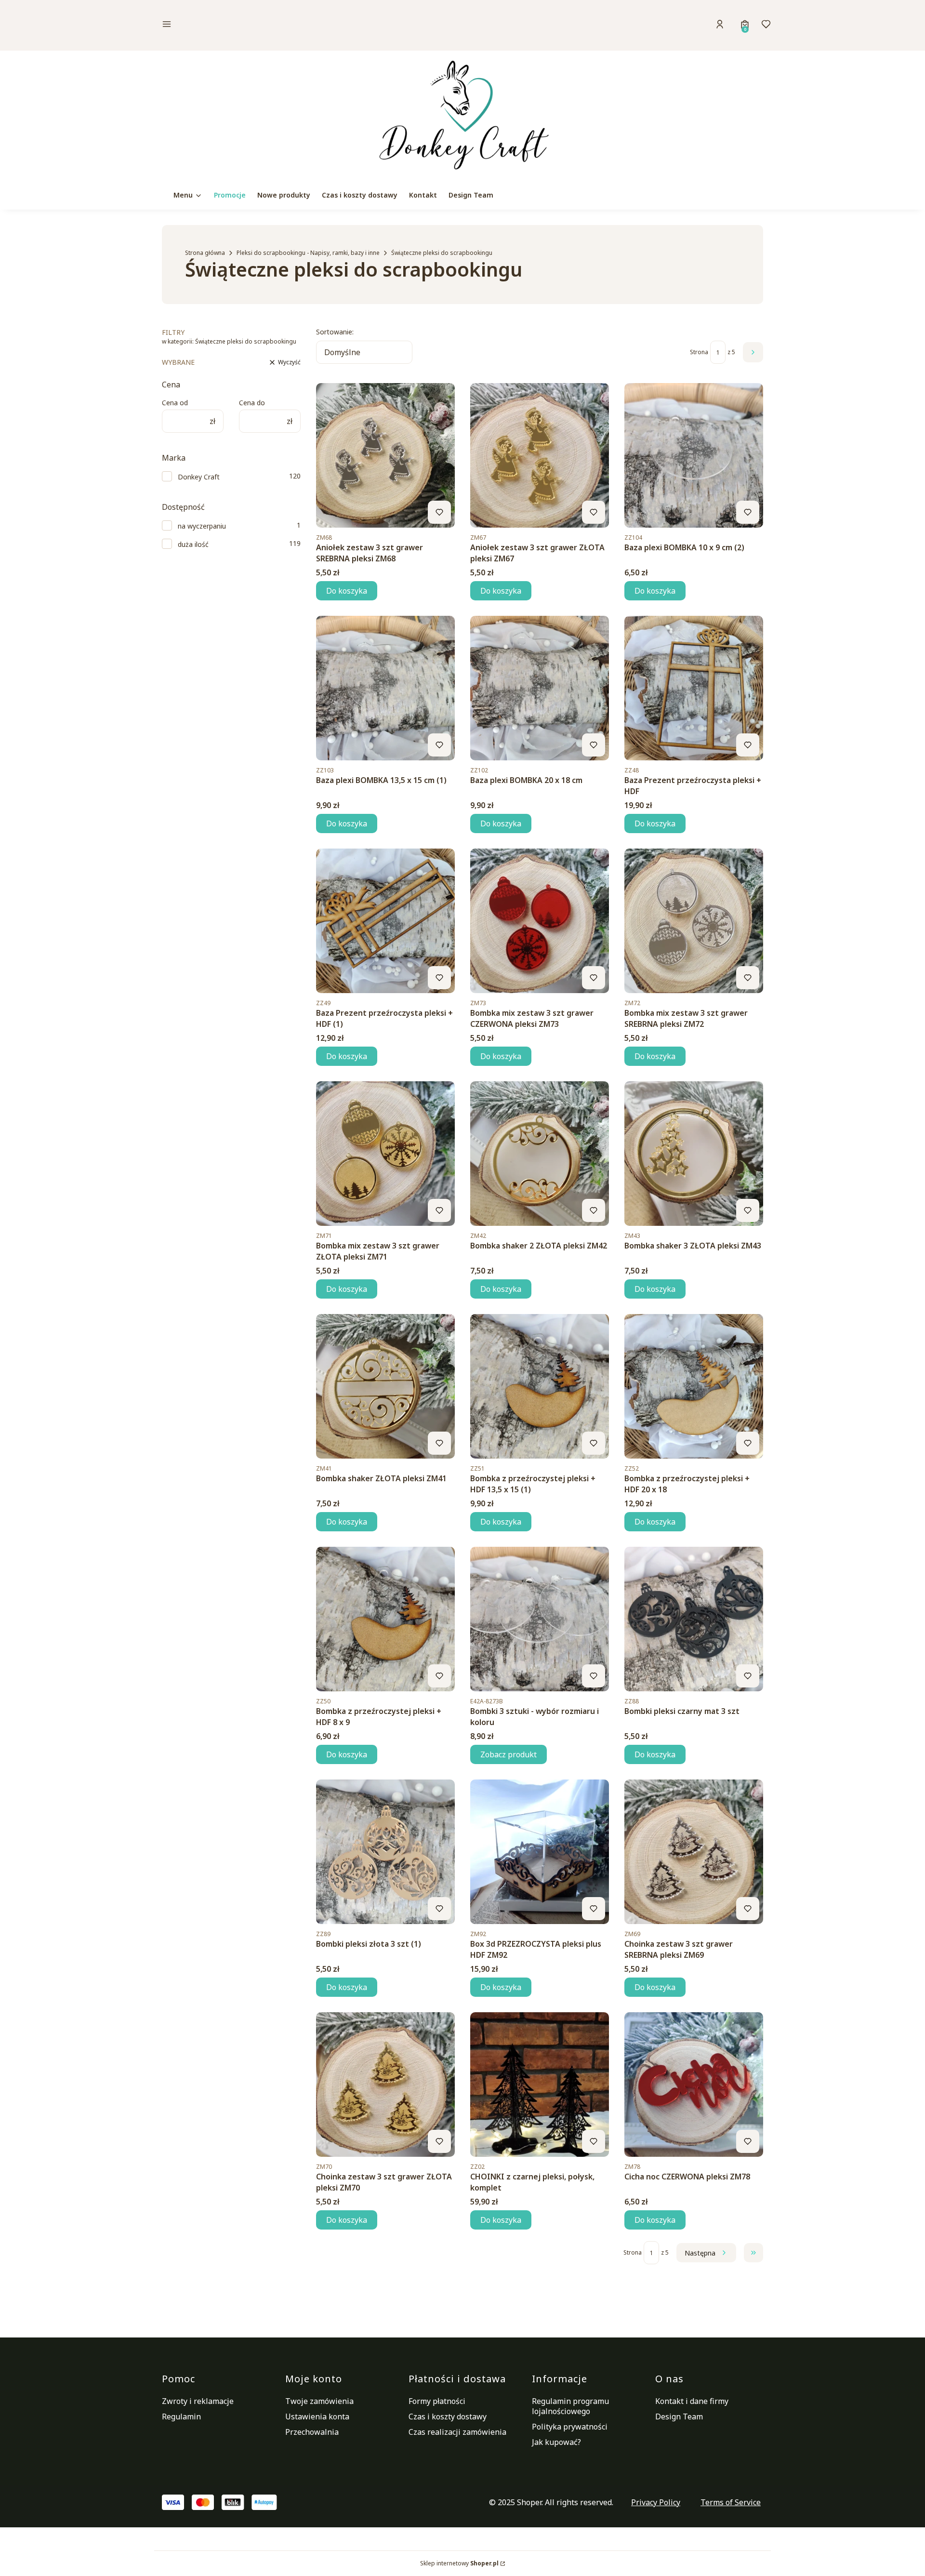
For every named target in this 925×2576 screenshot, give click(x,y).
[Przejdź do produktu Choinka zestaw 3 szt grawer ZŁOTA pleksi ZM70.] (385, 2085)
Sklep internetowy (459, 2563)
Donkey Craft (199, 477)
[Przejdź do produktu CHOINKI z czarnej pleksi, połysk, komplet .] (540, 2085)
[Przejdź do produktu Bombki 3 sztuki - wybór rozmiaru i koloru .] (540, 1619)
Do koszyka (347, 591)
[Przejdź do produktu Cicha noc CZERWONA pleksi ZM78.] (694, 2085)
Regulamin (181, 2417)
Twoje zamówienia (319, 2401)
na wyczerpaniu (202, 526)
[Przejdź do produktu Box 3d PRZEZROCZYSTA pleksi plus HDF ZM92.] (540, 1852)
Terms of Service (731, 2502)
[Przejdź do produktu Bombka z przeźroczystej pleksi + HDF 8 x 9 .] (385, 1619)
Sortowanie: (335, 332)
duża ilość (193, 544)
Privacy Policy (656, 2502)
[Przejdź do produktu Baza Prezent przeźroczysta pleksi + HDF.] (694, 688)
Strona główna (205, 253)
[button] (233, 25)
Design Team (679, 2417)
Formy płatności (437, 2401)
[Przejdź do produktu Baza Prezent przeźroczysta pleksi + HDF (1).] (385, 921)
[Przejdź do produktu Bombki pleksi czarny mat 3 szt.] (694, 1619)
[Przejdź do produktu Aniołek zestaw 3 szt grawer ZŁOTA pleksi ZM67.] (540, 455)
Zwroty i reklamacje (198, 2401)
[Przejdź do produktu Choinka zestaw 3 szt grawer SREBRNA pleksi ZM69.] (694, 1852)
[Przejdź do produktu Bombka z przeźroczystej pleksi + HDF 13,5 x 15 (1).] (540, 1386)
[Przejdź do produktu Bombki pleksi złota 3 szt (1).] (385, 1852)
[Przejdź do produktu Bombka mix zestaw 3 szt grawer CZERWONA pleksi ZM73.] (540, 921)
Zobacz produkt (509, 1754)
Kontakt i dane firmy (692, 2401)
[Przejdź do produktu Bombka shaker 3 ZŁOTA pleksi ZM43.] (694, 1154)
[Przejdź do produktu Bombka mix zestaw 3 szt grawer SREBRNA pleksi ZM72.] (694, 921)
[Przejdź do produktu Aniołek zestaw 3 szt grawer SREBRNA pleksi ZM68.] (385, 455)
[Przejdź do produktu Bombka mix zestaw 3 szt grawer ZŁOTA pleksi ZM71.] (385, 1154)
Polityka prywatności (570, 2427)
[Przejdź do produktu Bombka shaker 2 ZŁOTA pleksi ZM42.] (540, 1154)
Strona (699, 352)
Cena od (175, 403)
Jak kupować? (556, 2442)
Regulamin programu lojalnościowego (570, 2406)
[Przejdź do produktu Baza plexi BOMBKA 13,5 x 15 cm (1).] (385, 688)
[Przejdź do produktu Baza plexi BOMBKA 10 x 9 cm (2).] (694, 455)
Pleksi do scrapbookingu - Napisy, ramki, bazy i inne (308, 253)
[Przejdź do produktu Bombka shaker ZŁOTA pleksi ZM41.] (385, 1386)
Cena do (252, 403)
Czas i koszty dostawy (448, 2417)
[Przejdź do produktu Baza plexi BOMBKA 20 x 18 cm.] (540, 688)
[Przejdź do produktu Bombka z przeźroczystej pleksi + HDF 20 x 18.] (694, 1386)
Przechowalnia (312, 2432)
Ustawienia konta (317, 2417)
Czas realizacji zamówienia (457, 2432)
